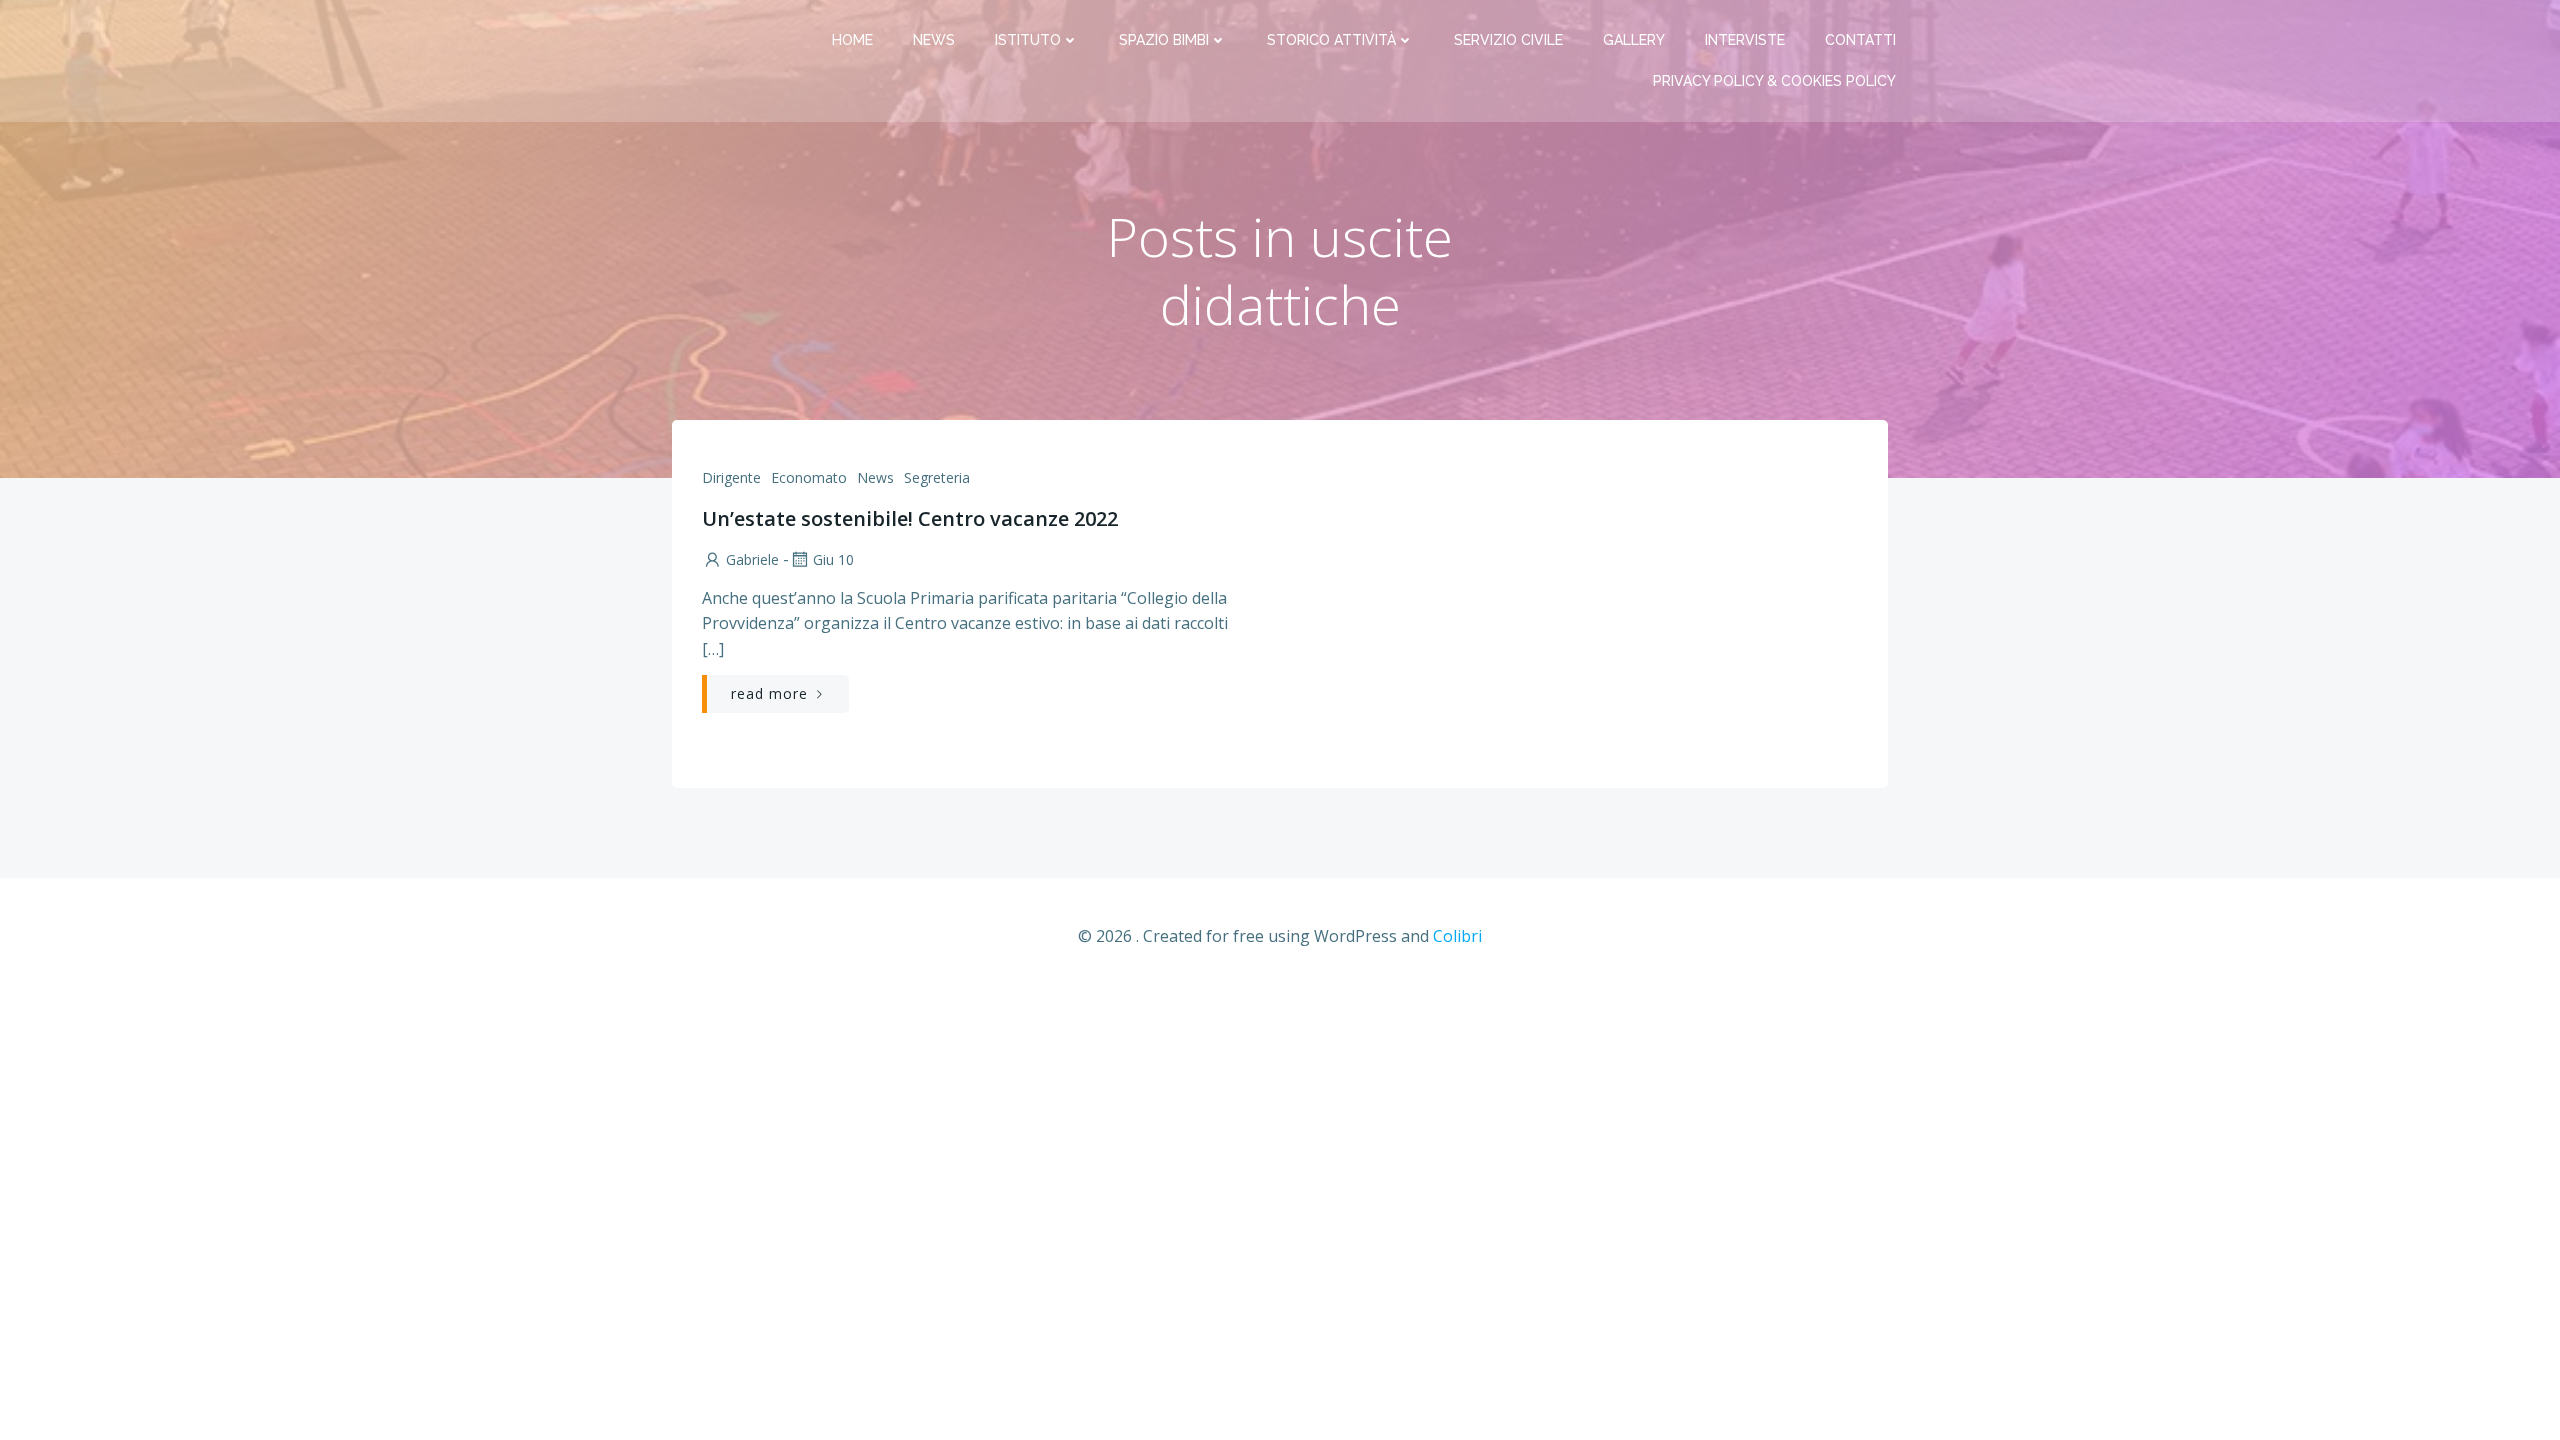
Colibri (1457, 936)
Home (852, 40)
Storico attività (1331, 40)
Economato (809, 477)
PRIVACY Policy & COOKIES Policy (1774, 81)
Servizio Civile (1508, 40)
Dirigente (731, 477)
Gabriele (752, 559)
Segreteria (937, 477)
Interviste (1745, 40)
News (934, 40)
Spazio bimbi (1164, 40)
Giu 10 (833, 559)
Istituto (1028, 40)
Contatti (1860, 40)
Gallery (1634, 40)
